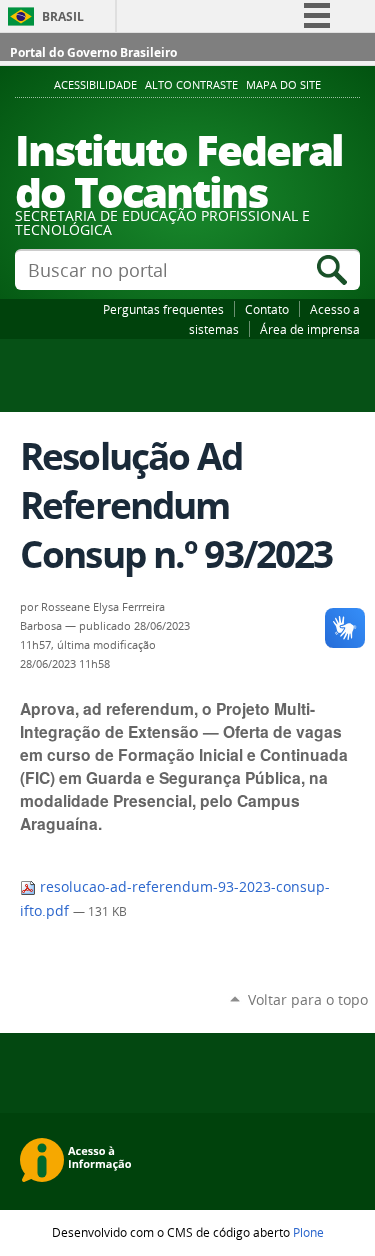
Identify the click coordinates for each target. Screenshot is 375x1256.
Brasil (63, 16)
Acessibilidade (95, 85)
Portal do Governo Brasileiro (93, 52)
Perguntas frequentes (163, 309)
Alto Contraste (191, 85)
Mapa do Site (283, 85)
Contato (267, 309)
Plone (308, 1232)
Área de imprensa (310, 329)
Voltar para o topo (308, 999)
